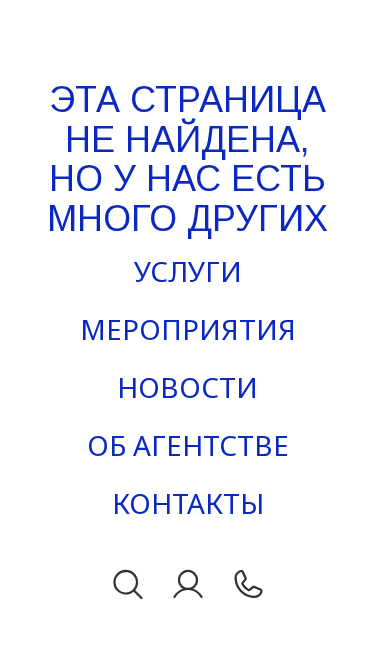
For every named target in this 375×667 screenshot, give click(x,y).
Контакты (188, 503)
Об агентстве (188, 445)
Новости (187, 387)
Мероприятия (188, 329)
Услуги (188, 271)
